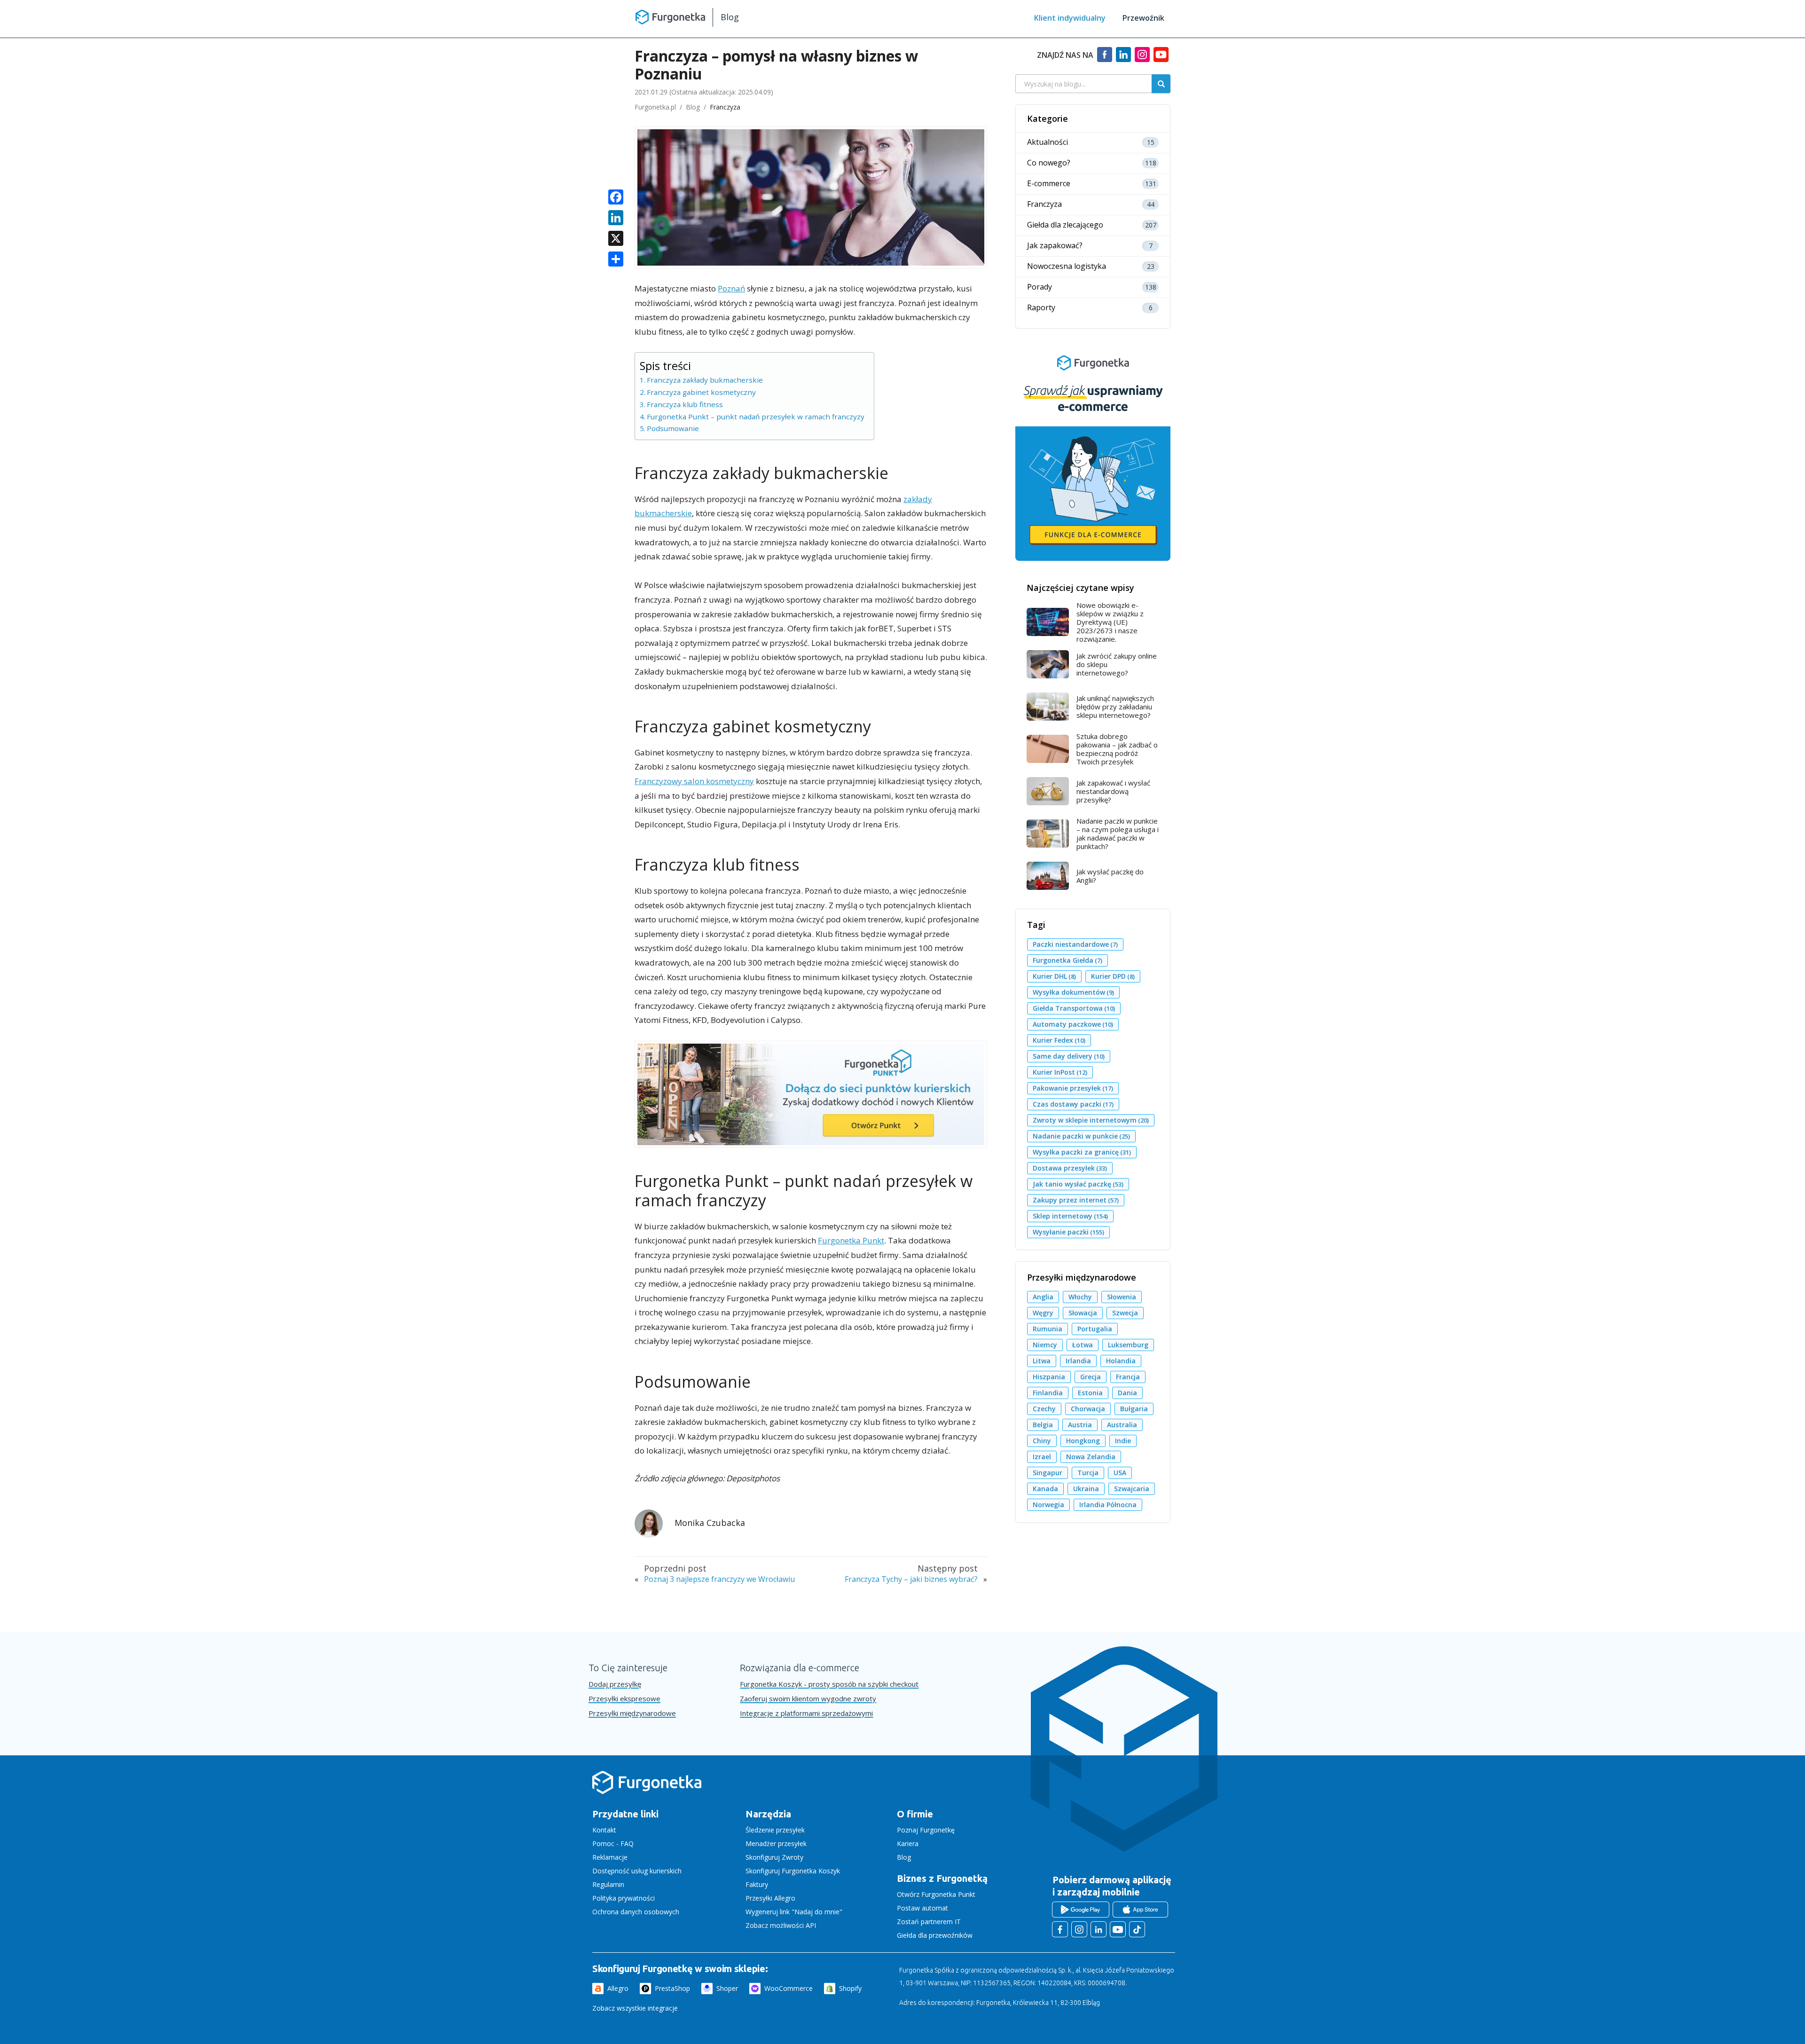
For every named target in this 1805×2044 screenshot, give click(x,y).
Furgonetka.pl (655, 107)
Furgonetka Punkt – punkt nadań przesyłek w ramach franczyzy (756, 417)
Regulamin (608, 1884)
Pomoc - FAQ (613, 1844)
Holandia (1121, 1361)
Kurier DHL (1054, 976)
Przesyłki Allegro (770, 1898)
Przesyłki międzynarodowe (632, 1713)
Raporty (1041, 308)
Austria (1080, 1425)
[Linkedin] (1123, 59)
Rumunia (1048, 1329)
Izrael (1042, 1457)
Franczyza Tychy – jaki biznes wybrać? (911, 1579)
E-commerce (1049, 184)
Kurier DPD (1113, 976)
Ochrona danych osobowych (636, 1912)
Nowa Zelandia (1091, 1457)
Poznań (731, 288)
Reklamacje (610, 1857)
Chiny (1042, 1441)
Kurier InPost (1060, 1072)
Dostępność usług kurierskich (637, 1871)
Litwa (1042, 1361)
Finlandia (1048, 1393)
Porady (1040, 287)
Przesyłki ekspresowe (624, 1699)
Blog (730, 17)
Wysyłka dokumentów (1073, 992)
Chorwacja (1088, 1409)
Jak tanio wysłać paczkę (1078, 1184)
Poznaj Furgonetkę (926, 1830)
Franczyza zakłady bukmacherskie (705, 380)
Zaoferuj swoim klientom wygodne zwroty (808, 1699)
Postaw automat (922, 1908)
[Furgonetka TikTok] (1137, 1929)
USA (1120, 1473)
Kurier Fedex (1059, 1040)
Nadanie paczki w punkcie (1081, 1136)
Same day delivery (1069, 1056)
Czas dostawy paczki (1073, 1104)
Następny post (948, 1568)
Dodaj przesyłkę (615, 1684)
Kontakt (604, 1830)
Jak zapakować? (1055, 246)
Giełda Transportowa (1074, 1008)
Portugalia (1095, 1329)
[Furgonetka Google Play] (1081, 1910)
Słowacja (1083, 1313)
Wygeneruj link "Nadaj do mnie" (794, 1912)
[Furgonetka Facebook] (1060, 1929)
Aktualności (1048, 142)
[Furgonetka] (670, 16)
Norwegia (1048, 1505)
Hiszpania (1049, 1377)
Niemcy (1045, 1345)
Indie (1123, 1441)
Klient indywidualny (1070, 18)
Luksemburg (1128, 1345)
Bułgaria (1134, 1409)
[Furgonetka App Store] (1140, 1910)
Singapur (1048, 1473)
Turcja (1088, 1473)
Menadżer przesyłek (776, 1844)
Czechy (1044, 1409)
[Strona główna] (647, 1792)
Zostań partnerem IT (929, 1922)
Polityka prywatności (624, 1898)
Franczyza (725, 107)
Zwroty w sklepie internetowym (1091, 1120)
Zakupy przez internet (1076, 1200)
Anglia (1043, 1297)
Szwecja (1125, 1313)
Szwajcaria (1132, 1489)
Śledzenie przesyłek (775, 1830)
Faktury (757, 1884)
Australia (1122, 1425)
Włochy (1080, 1297)
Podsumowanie (673, 428)
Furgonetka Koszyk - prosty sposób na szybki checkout (829, 1684)
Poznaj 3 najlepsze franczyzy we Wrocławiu (719, 1579)
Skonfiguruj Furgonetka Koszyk (793, 1871)
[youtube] (1161, 59)
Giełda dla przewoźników (935, 1935)
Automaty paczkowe (1073, 1024)
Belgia (1043, 1425)
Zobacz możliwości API (781, 1925)
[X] (616, 239)
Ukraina (1086, 1489)
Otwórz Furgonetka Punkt (936, 1894)
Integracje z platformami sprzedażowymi (806, 1713)
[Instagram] (1142, 59)
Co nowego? (1049, 163)
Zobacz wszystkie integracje (635, 2008)
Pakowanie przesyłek (1073, 1088)
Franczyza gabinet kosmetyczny (701, 392)
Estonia (1090, 1393)
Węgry (1043, 1313)
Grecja (1091, 1377)
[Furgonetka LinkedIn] (1099, 1929)
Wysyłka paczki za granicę (1082, 1152)
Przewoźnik (1143, 18)
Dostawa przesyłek (1070, 1168)
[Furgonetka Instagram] (1079, 1929)
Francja (1128, 1377)
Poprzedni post (675, 1568)
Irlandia (1078, 1361)
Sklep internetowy (1070, 1216)
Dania (1127, 1393)
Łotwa (1083, 1345)
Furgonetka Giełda (1067, 960)
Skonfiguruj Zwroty (774, 1857)
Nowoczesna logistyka (1067, 266)
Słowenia (1122, 1297)
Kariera (908, 1844)
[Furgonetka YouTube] (1118, 1929)
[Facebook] (1105, 59)
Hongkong (1083, 1441)
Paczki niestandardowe (1075, 944)
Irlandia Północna (1108, 1505)
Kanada (1045, 1489)
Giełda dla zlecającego (1065, 225)
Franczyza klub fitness (685, 404)
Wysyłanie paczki (1068, 1232)
